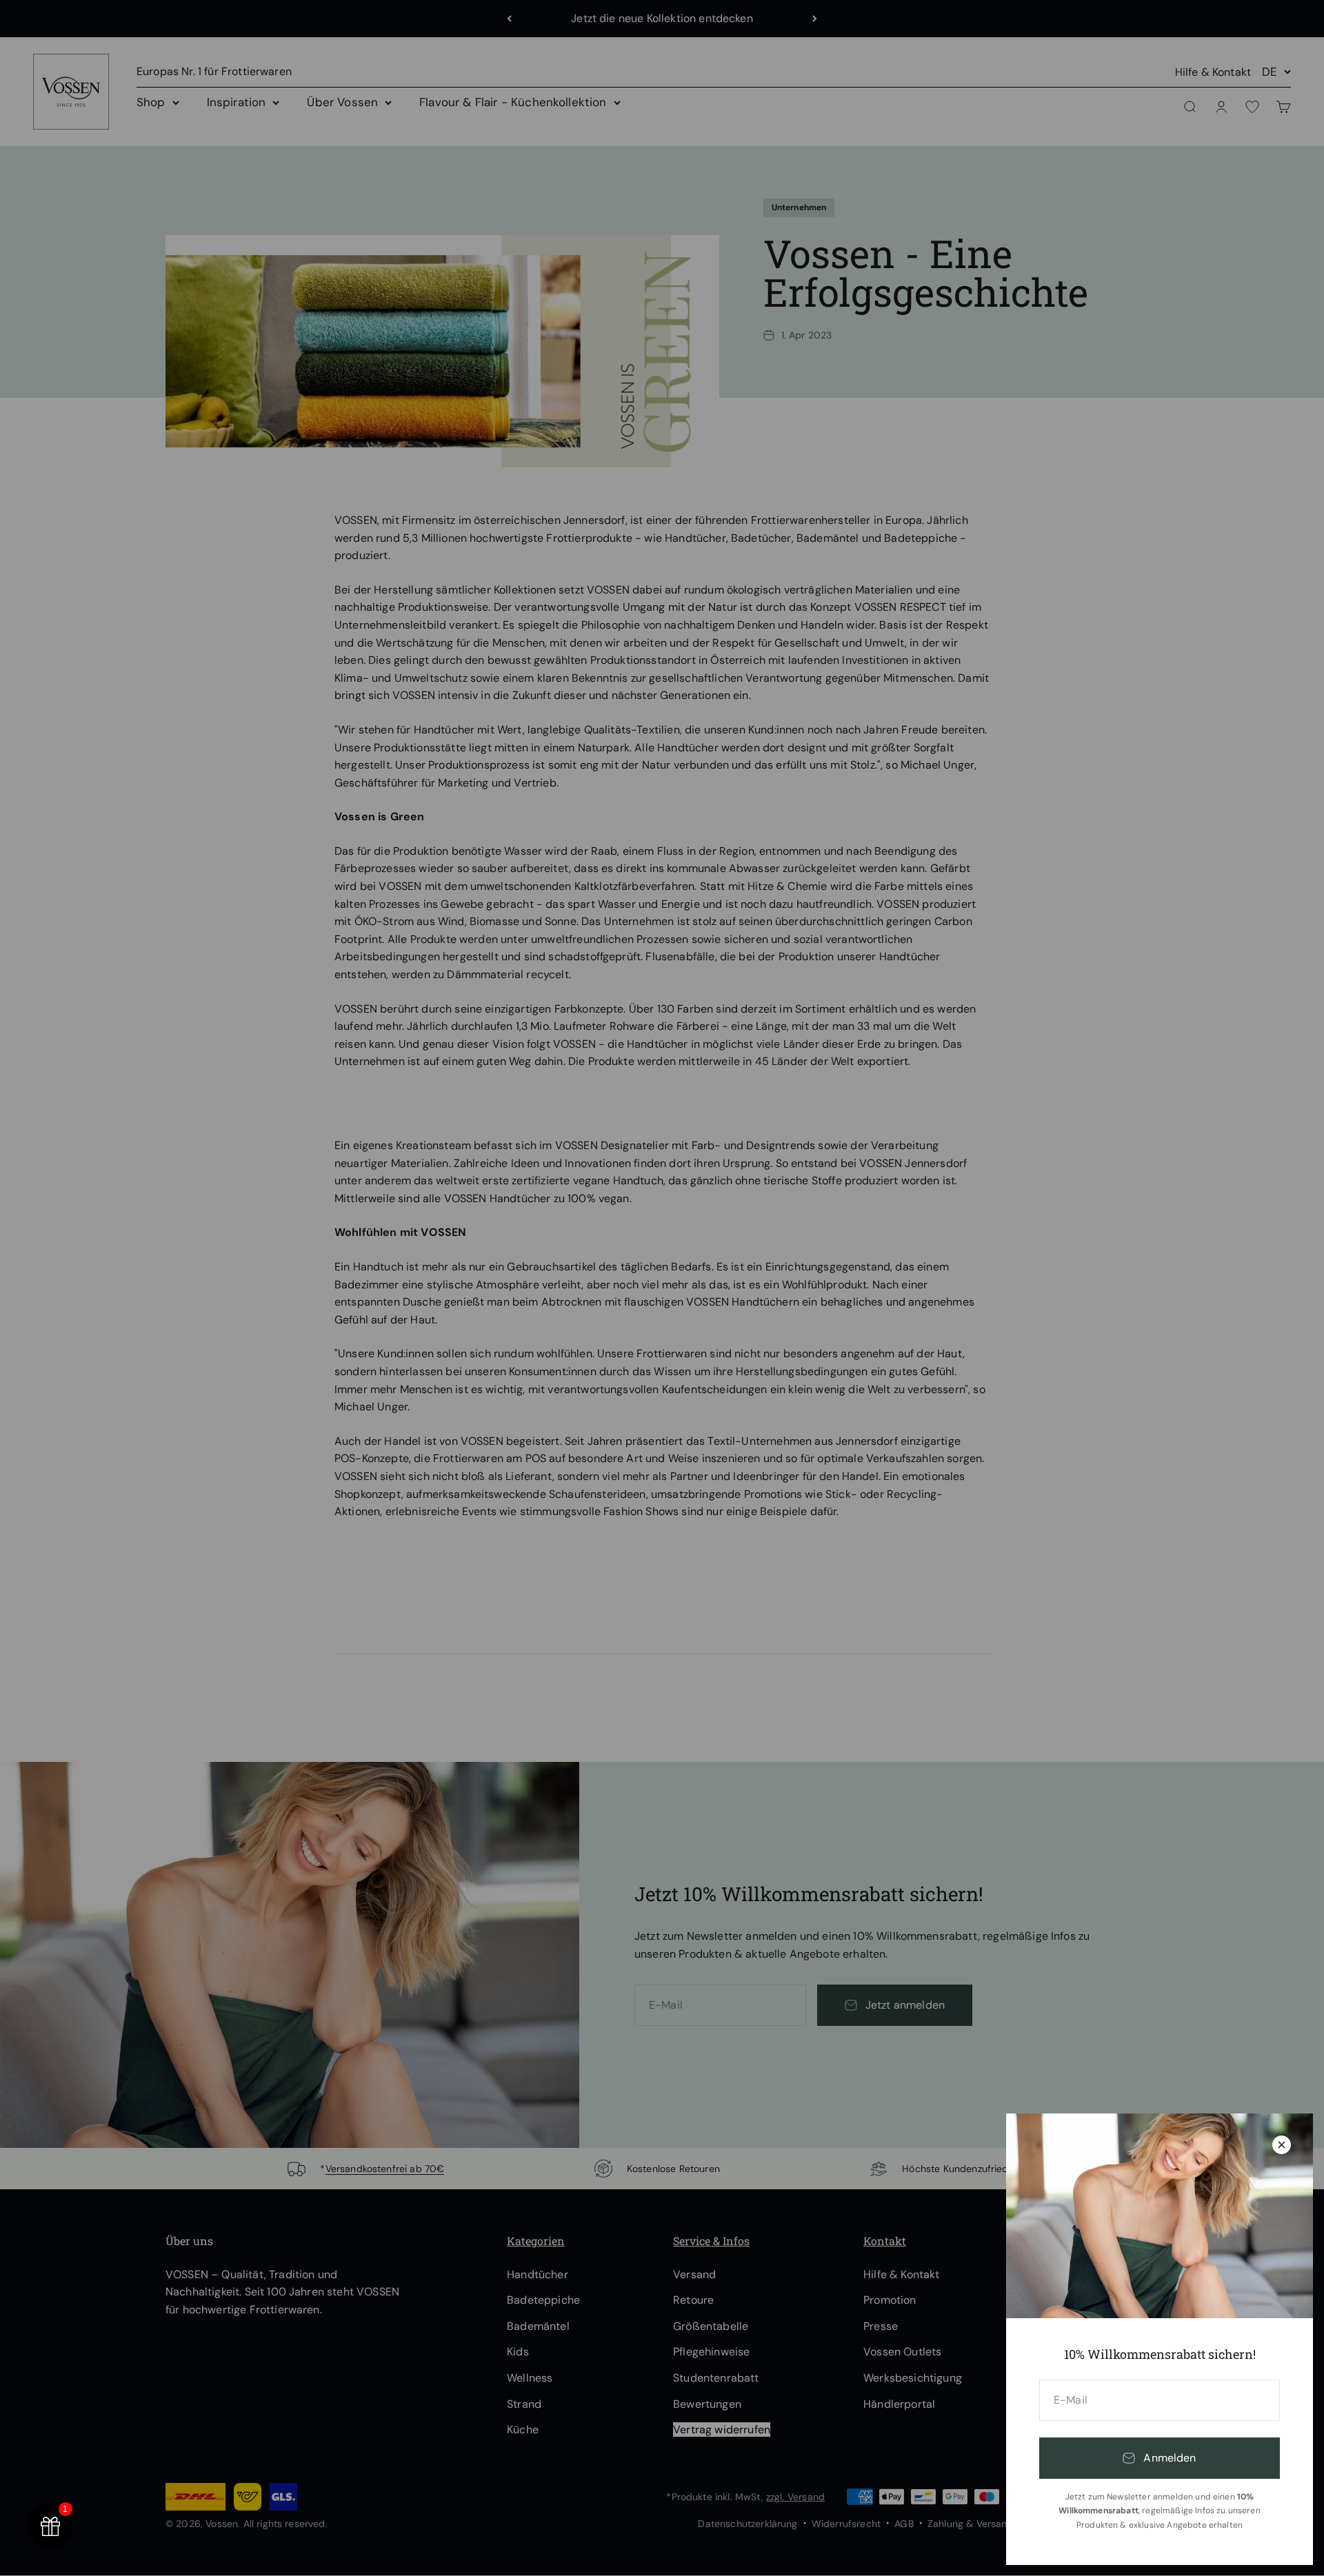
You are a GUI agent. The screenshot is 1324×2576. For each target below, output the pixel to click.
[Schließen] (1282, 2145)
